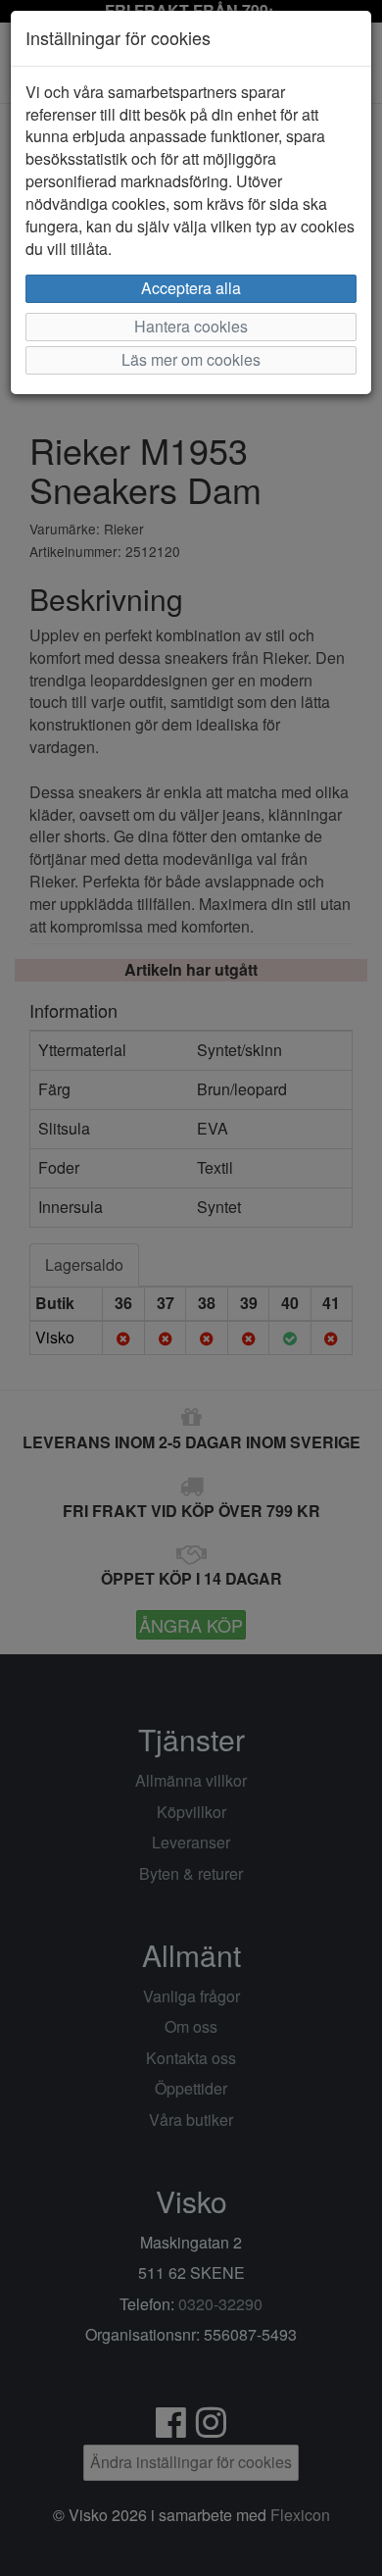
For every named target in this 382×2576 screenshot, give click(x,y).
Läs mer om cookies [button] (191, 359)
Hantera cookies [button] (191, 326)
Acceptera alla (191, 288)
